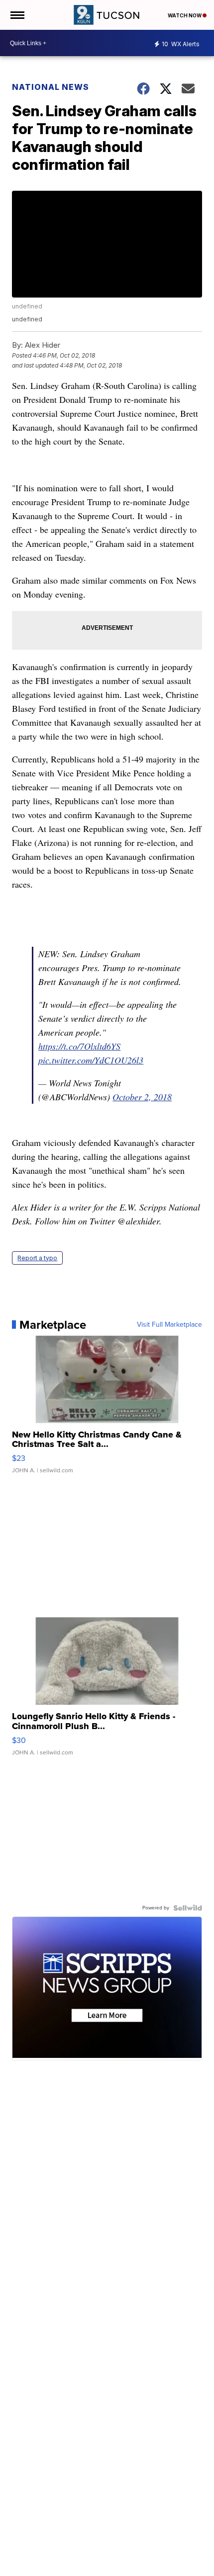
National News (51, 87)
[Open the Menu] (17, 15)
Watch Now (185, 15)
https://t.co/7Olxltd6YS (79, 1046)
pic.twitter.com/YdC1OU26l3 (91, 1060)
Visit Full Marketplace (169, 1325)
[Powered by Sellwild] (188, 1908)
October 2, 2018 (142, 1097)
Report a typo (37, 1258)
